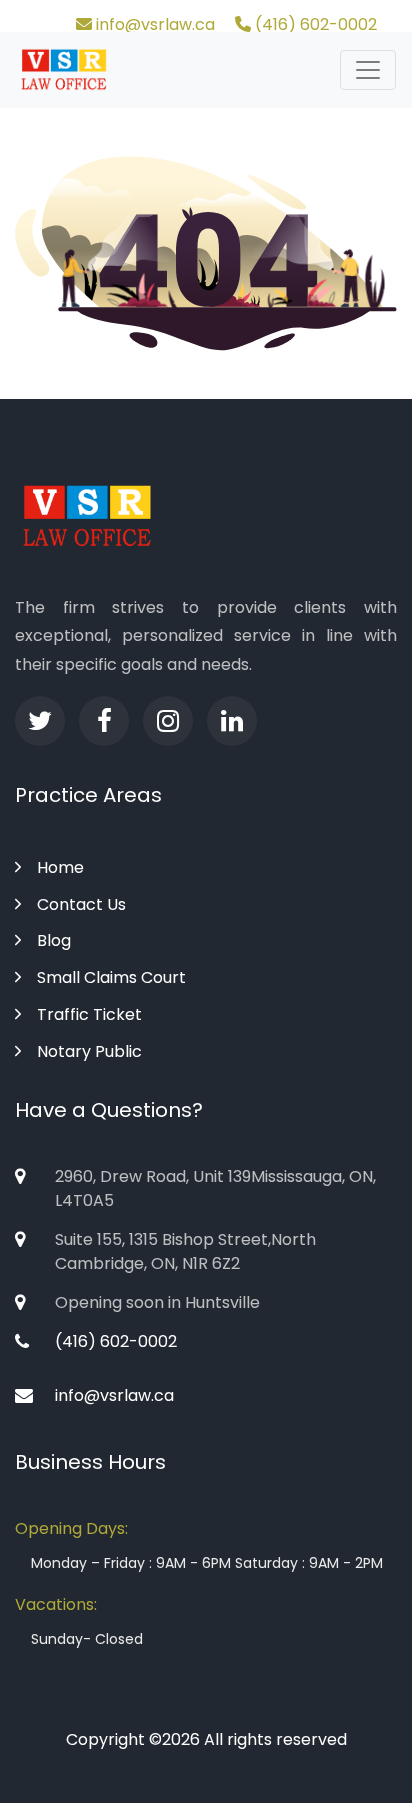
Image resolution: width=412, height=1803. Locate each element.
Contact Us (81, 904)
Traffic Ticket (89, 1014)
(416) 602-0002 (314, 24)
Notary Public (89, 1051)
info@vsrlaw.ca (153, 24)
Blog (54, 940)
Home (60, 867)
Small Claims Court (111, 977)
